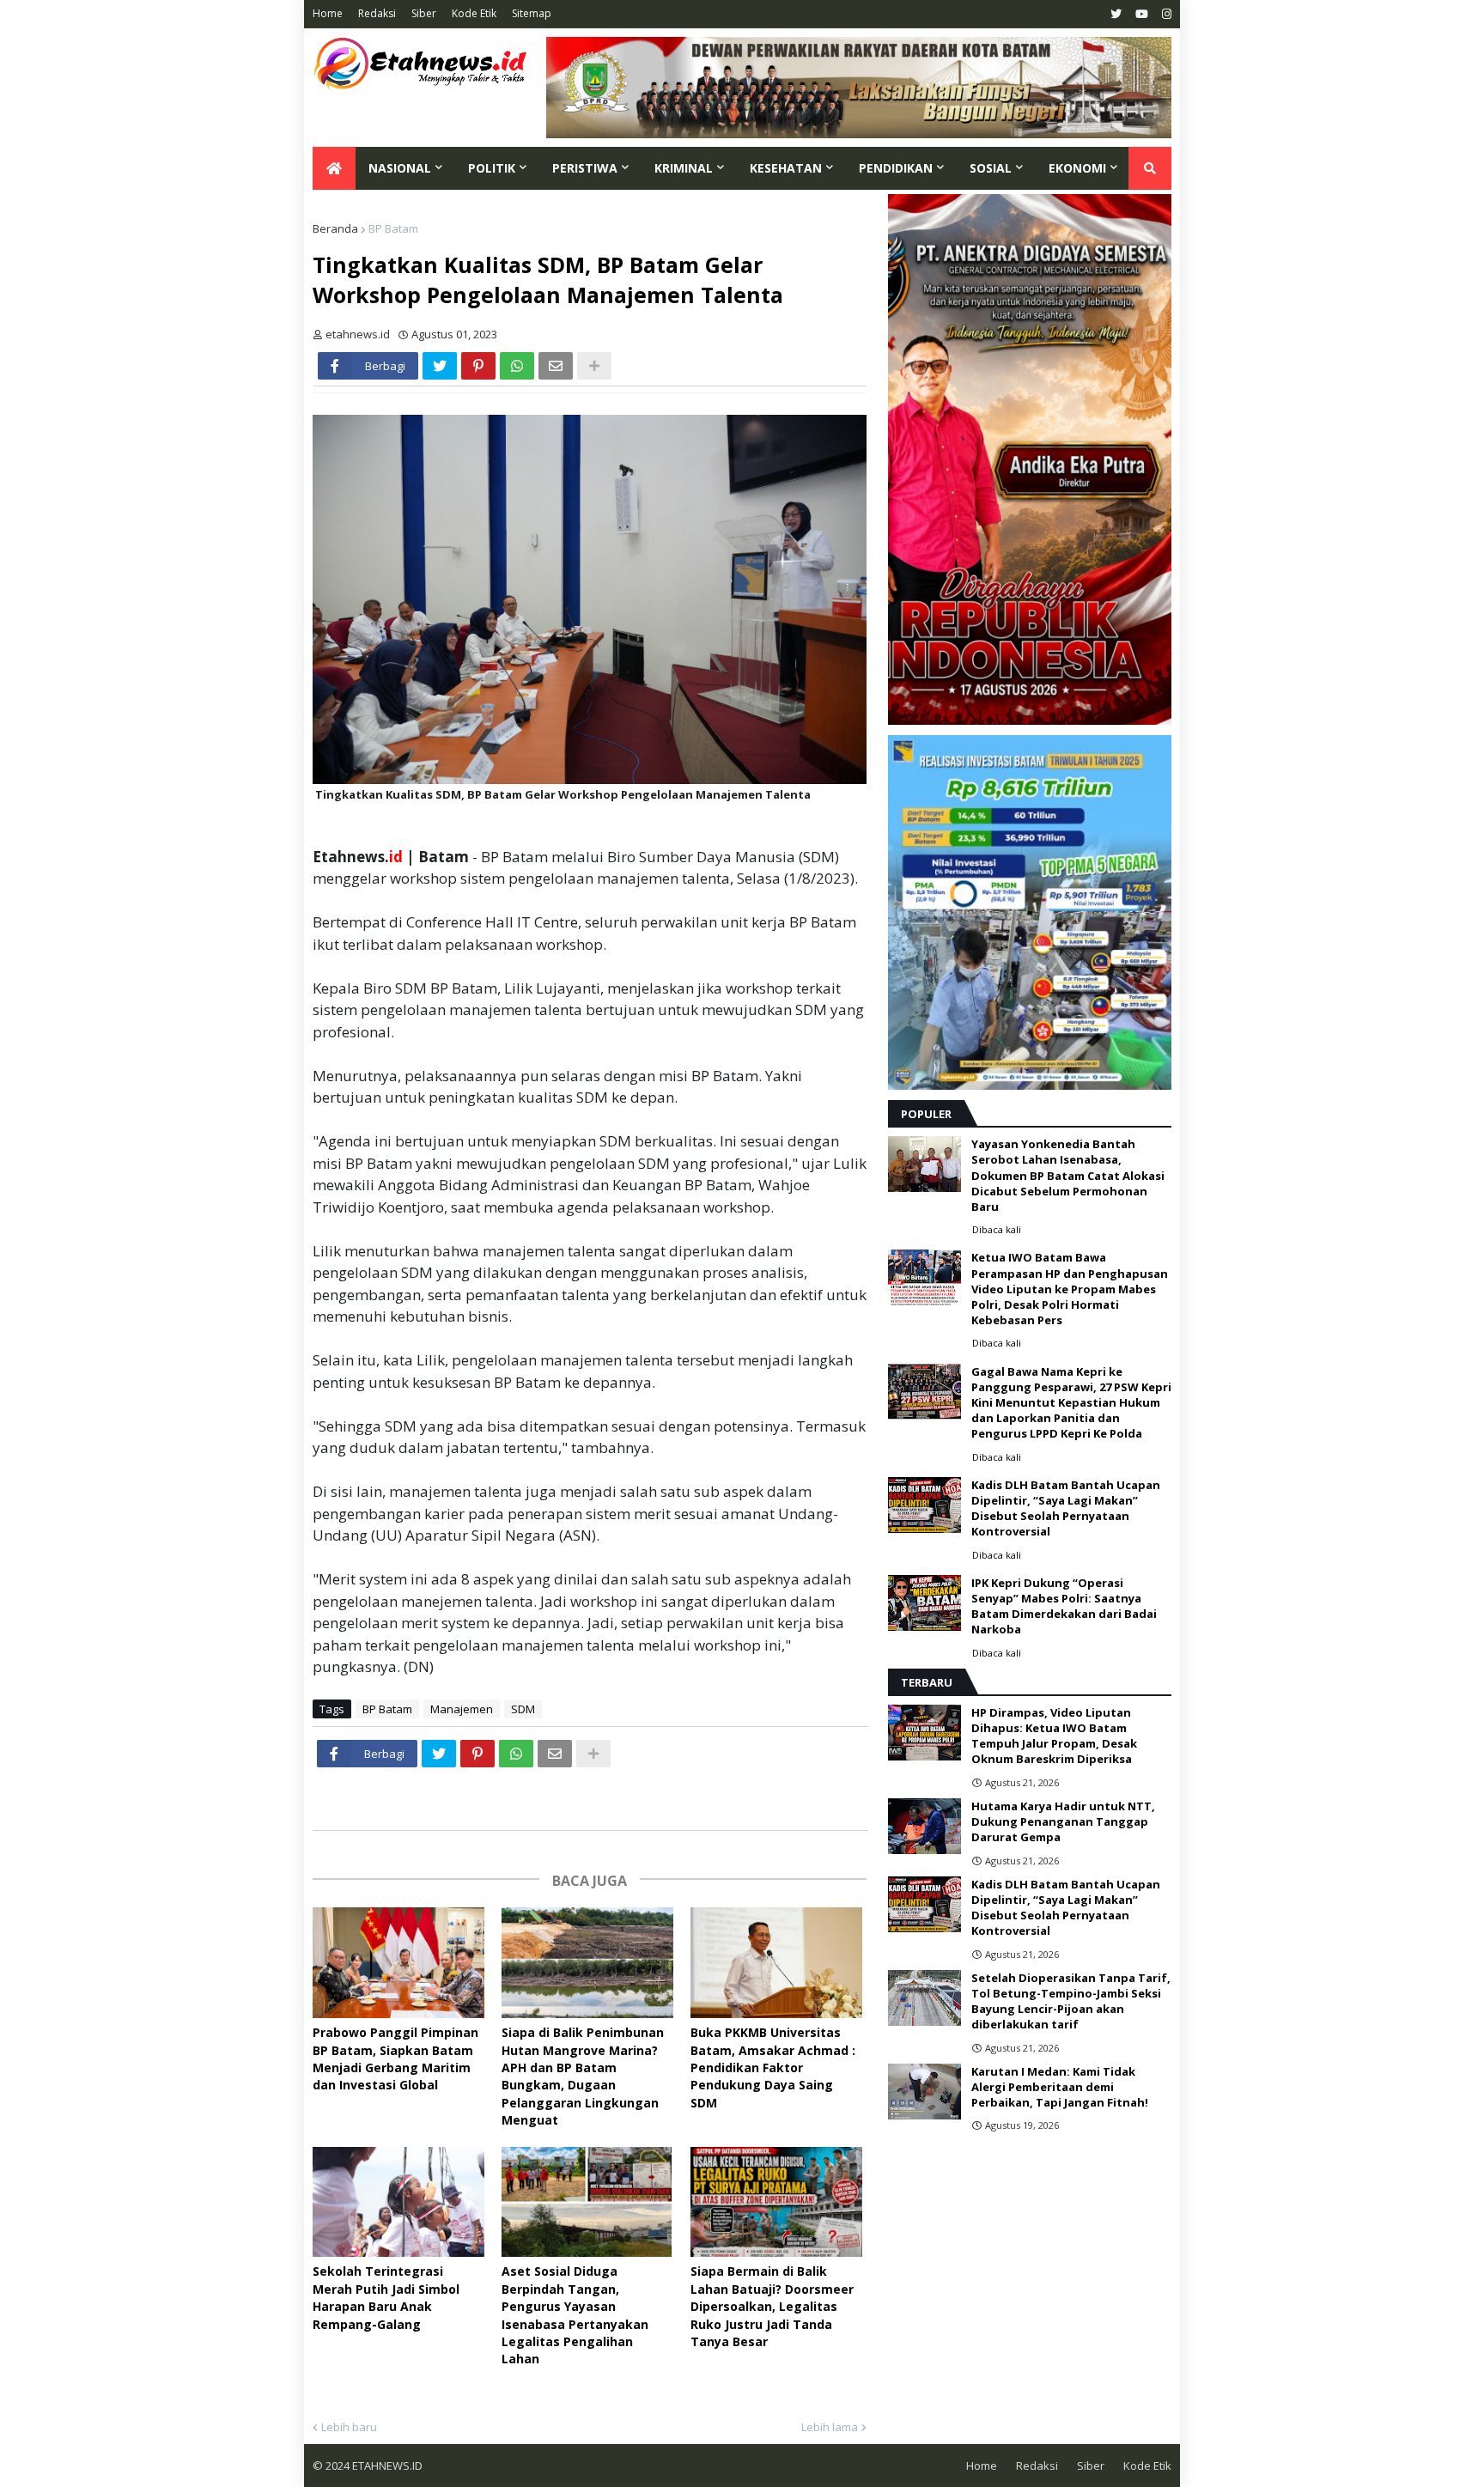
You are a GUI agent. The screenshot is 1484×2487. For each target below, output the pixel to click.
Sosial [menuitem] (991, 168)
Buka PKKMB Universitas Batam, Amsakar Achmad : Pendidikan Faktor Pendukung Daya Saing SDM (773, 2067)
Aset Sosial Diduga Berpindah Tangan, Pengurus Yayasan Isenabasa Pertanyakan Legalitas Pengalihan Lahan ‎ (575, 2315)
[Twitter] (440, 366)
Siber (424, 13)
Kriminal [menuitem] (684, 168)
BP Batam (393, 228)
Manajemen (462, 1709)
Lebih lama (830, 2427)
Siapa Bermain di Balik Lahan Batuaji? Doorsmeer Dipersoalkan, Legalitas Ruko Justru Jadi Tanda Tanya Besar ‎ (772, 2306)
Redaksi (377, 13)
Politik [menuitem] (492, 168)
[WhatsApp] (517, 366)
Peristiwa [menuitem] (585, 168)
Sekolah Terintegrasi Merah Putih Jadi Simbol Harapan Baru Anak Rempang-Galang (386, 2297)
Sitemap (532, 13)
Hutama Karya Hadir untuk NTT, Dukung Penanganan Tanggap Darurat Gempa (1063, 1821)
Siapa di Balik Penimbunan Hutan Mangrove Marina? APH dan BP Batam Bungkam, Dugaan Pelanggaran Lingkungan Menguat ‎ (583, 2076)
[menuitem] (334, 168)
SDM (523, 1709)
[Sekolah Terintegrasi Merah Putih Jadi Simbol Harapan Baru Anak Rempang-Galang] (398, 2202)
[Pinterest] (478, 366)
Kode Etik (474, 13)
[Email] (556, 366)
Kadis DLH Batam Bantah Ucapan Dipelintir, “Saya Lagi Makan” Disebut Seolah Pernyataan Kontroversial (1066, 1508)
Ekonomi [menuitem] (1077, 168)
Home (328, 13)
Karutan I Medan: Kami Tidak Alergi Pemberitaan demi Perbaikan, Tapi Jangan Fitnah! (1060, 2087)
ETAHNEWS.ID (386, 2466)
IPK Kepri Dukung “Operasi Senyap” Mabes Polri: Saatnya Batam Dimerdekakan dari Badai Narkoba (1064, 1606)
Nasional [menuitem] (400, 168)
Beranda (335, 228)
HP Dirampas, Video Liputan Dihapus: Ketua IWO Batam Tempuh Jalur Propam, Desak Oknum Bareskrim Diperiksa (1054, 1736)
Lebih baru (349, 2427)
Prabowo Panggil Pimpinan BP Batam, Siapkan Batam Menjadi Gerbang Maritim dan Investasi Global (395, 2058)
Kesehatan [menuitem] (786, 168)
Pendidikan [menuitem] (896, 168)
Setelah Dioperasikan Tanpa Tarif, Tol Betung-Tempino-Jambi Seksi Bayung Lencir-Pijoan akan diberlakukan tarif (1071, 2001)
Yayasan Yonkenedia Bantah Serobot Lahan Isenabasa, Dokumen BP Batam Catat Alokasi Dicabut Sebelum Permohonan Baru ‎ (1068, 1175)
